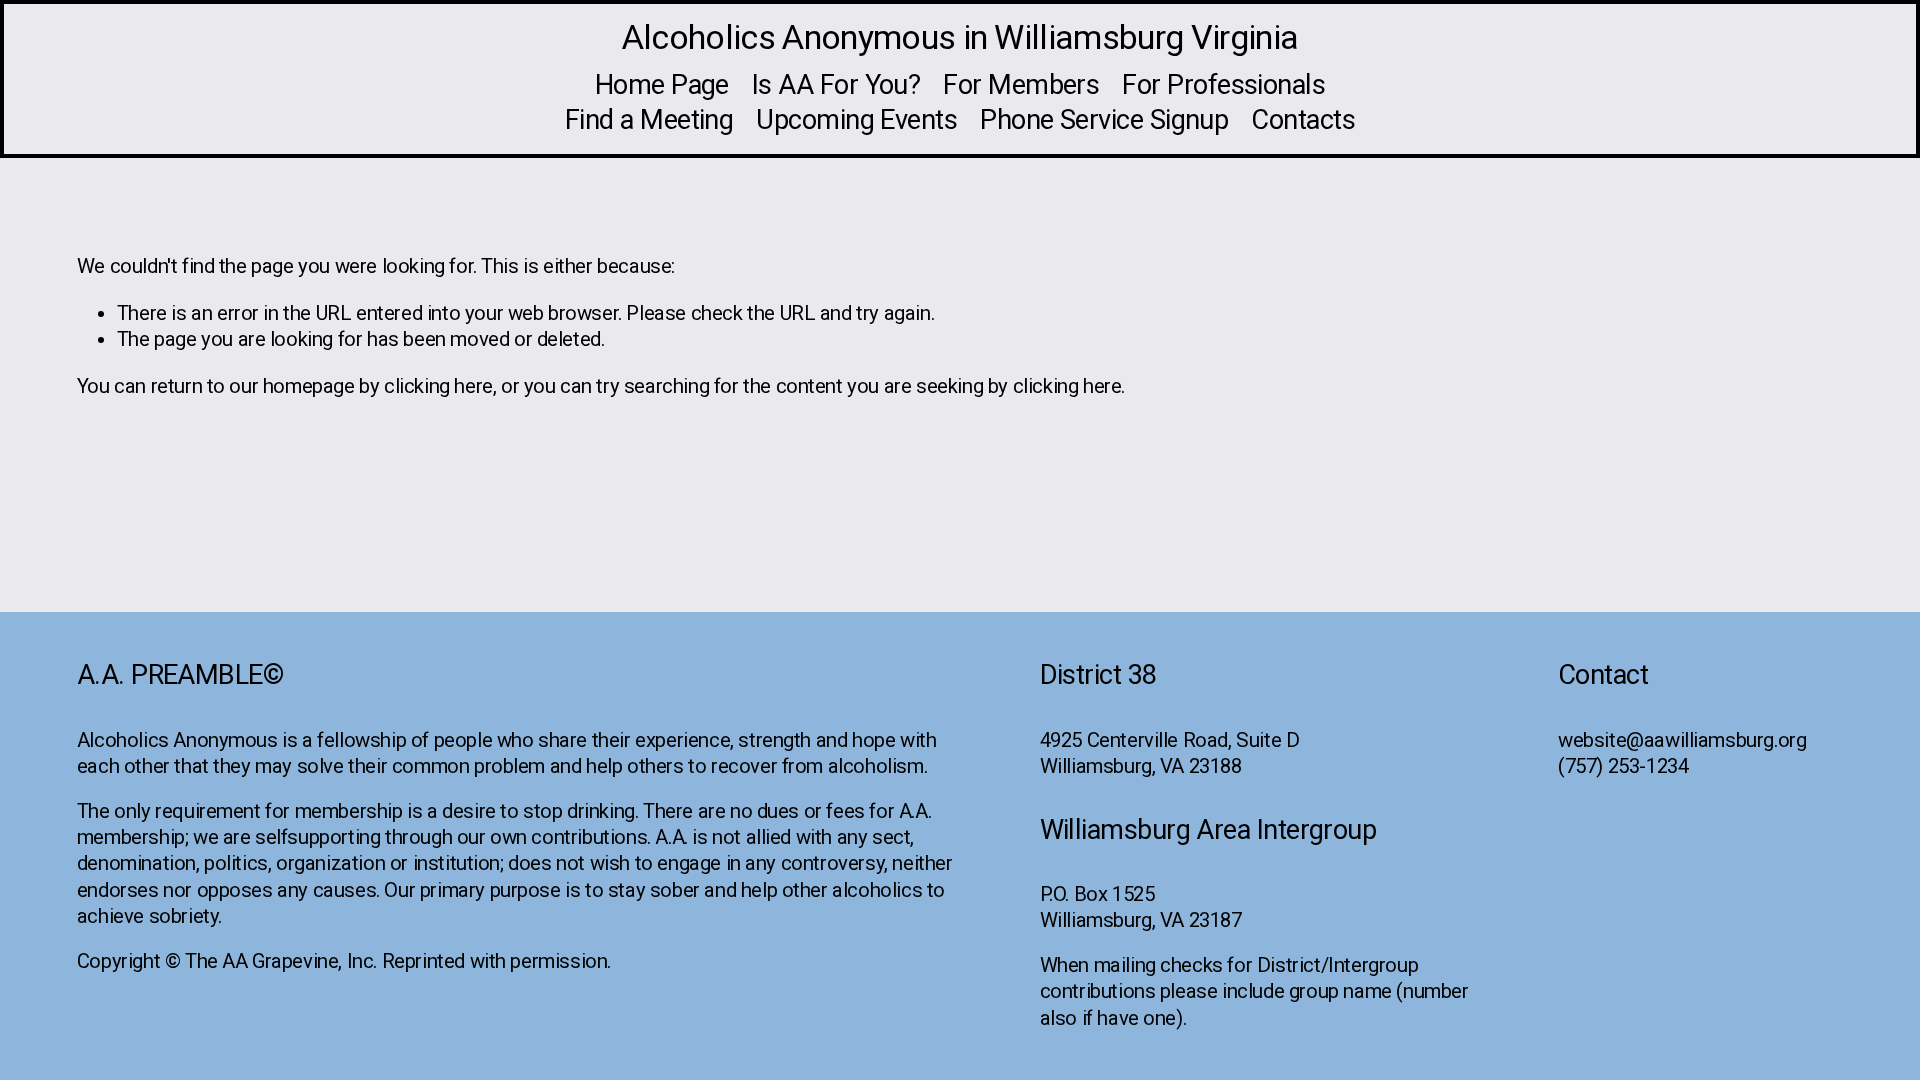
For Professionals (1223, 85)
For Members (1021, 85)
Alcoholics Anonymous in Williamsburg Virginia (960, 37)
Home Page (662, 85)
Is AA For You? (836, 85)
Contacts (1303, 120)
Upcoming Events (856, 120)
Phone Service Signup (1104, 120)
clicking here (438, 386)
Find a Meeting (649, 120)
